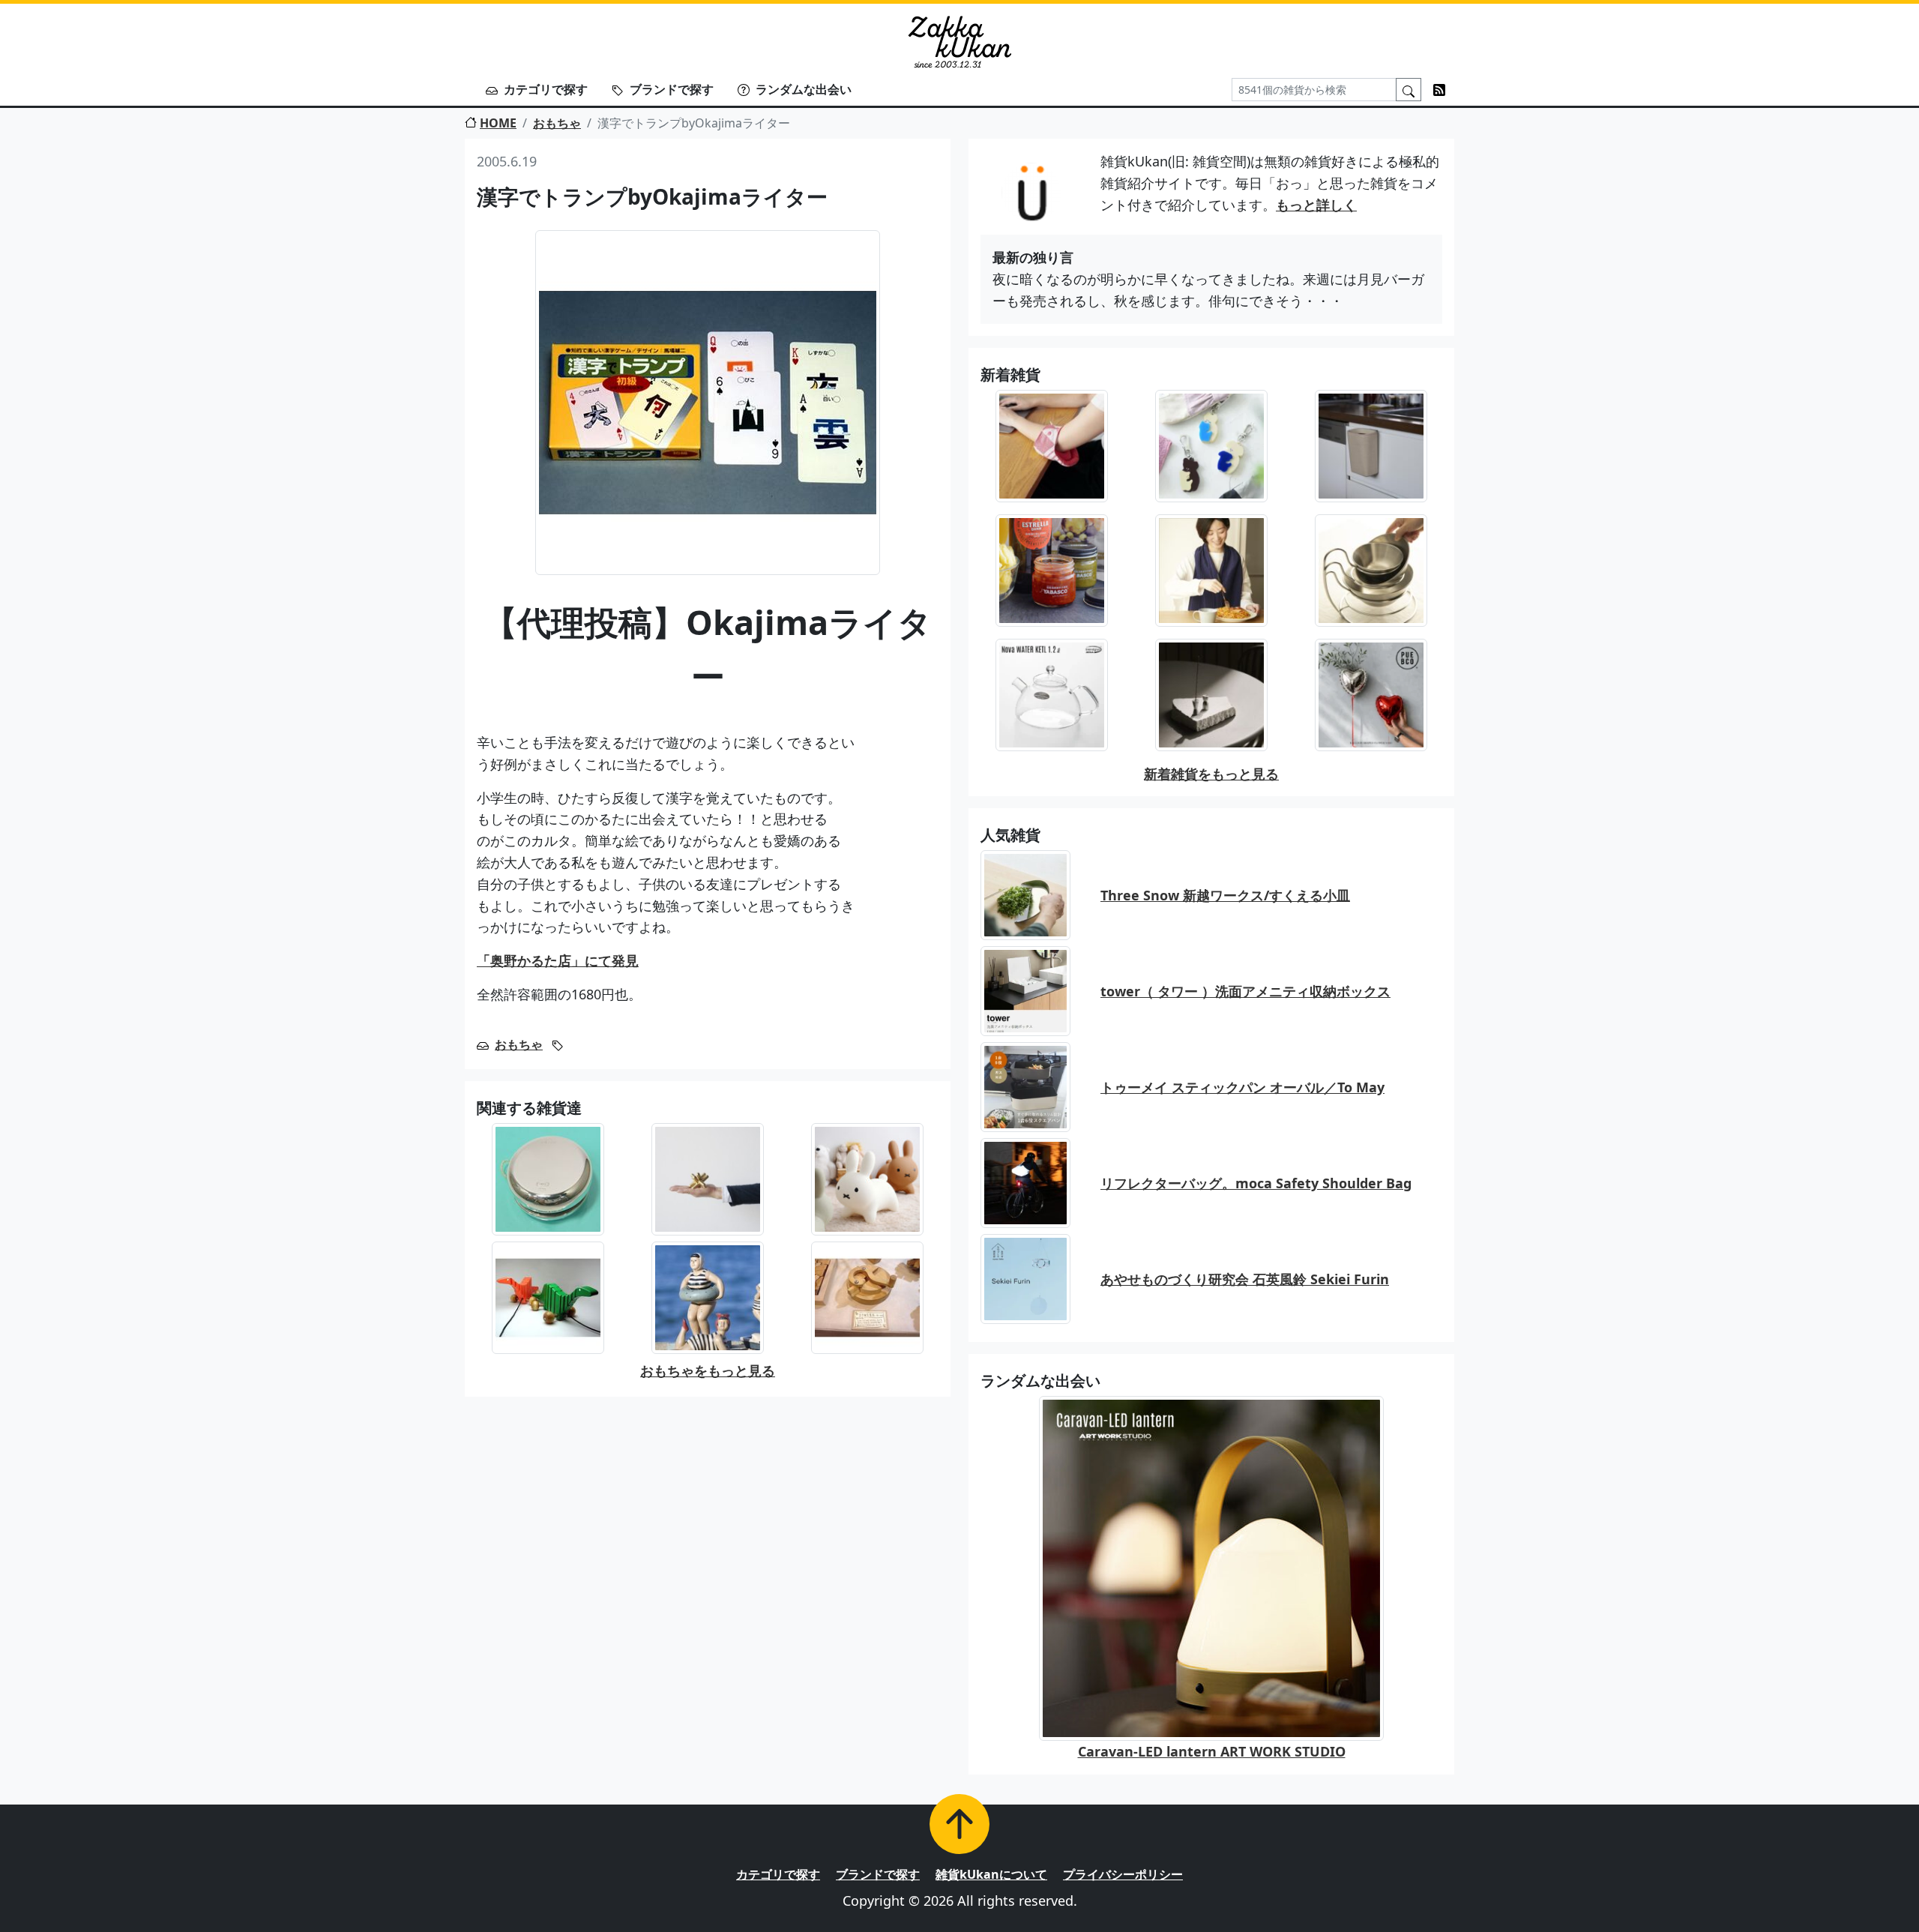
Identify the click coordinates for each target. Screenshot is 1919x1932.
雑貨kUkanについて (991, 1874)
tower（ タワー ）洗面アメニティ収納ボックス (1245, 991)
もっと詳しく (1316, 205)
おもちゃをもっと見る (708, 1370)
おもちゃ (557, 123)
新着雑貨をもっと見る (1211, 774)
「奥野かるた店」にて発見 (558, 960)
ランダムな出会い (804, 89)
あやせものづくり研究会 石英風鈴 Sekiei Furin (1245, 1279)
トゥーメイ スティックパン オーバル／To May (1242, 1087)
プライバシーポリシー (1123, 1874)
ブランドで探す (672, 89)
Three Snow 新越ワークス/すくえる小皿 (1225, 895)
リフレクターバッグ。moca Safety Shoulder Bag (1256, 1183)
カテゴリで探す (546, 89)
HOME (498, 123)
